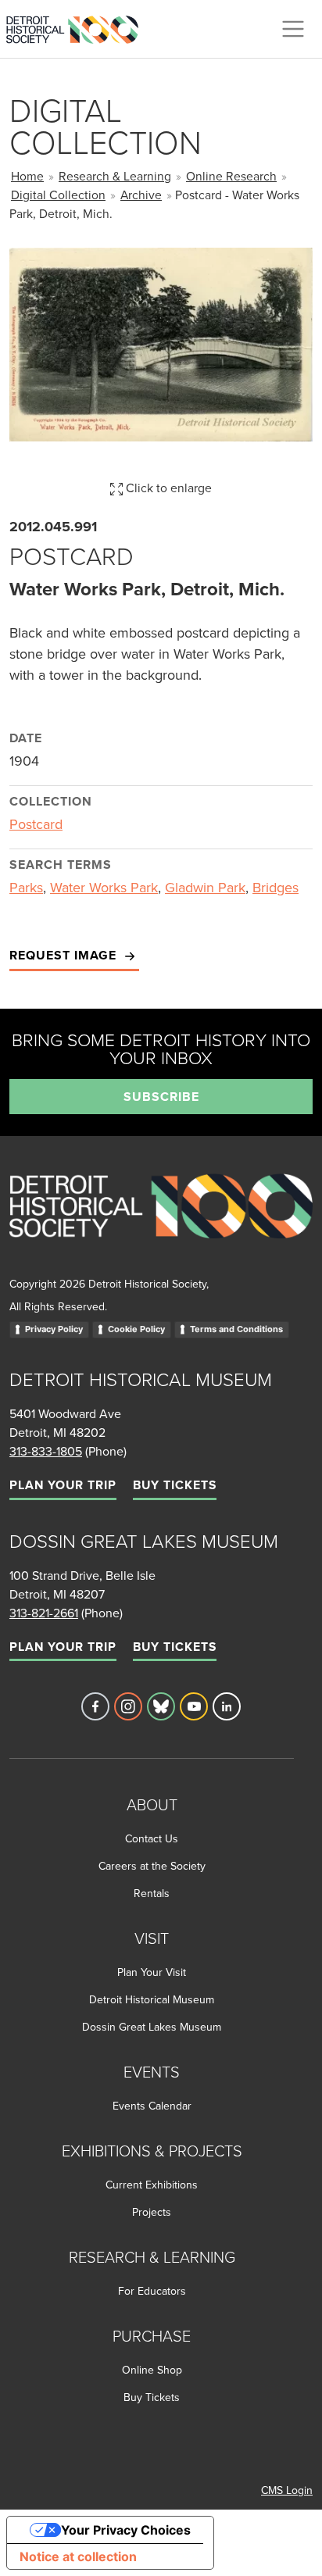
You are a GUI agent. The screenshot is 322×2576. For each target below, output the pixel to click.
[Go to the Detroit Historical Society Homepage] (79, 27)
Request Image (65, 955)
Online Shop (152, 2370)
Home (27, 176)
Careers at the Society (152, 1866)
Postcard (36, 824)
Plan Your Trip (63, 1485)
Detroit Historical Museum (152, 1999)
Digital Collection (58, 195)
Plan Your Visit (152, 1972)
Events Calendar (152, 2106)
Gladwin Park (205, 887)
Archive (141, 195)
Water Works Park (104, 887)
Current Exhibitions (152, 2185)
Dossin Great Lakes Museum (152, 2027)
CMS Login (287, 2490)
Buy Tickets (175, 1485)
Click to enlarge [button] (167, 488)
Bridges (275, 887)
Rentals (152, 1893)
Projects (152, 2212)
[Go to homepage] (161, 1223)
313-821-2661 (44, 1613)
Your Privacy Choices (126, 2530)
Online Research (231, 176)
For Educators (152, 2291)
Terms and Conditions (236, 1329)
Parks (26, 887)
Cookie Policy (136, 1329)
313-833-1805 (46, 1451)
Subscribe (161, 1097)
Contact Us (152, 1838)
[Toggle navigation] (293, 29)
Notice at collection (78, 2556)
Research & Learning (115, 176)
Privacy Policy (54, 1329)
